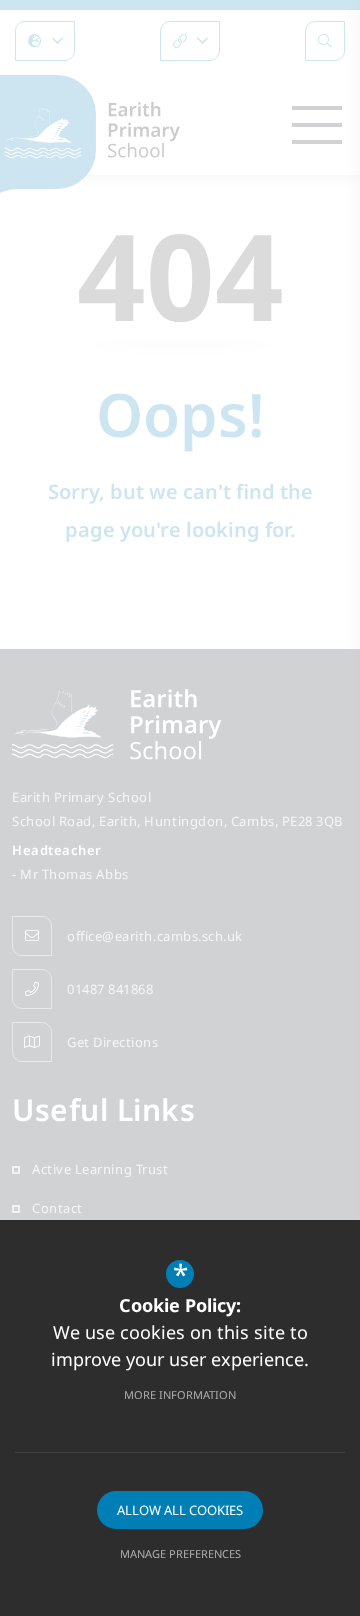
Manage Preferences (180, 1553)
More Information (180, 1394)
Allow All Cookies (180, 1510)
